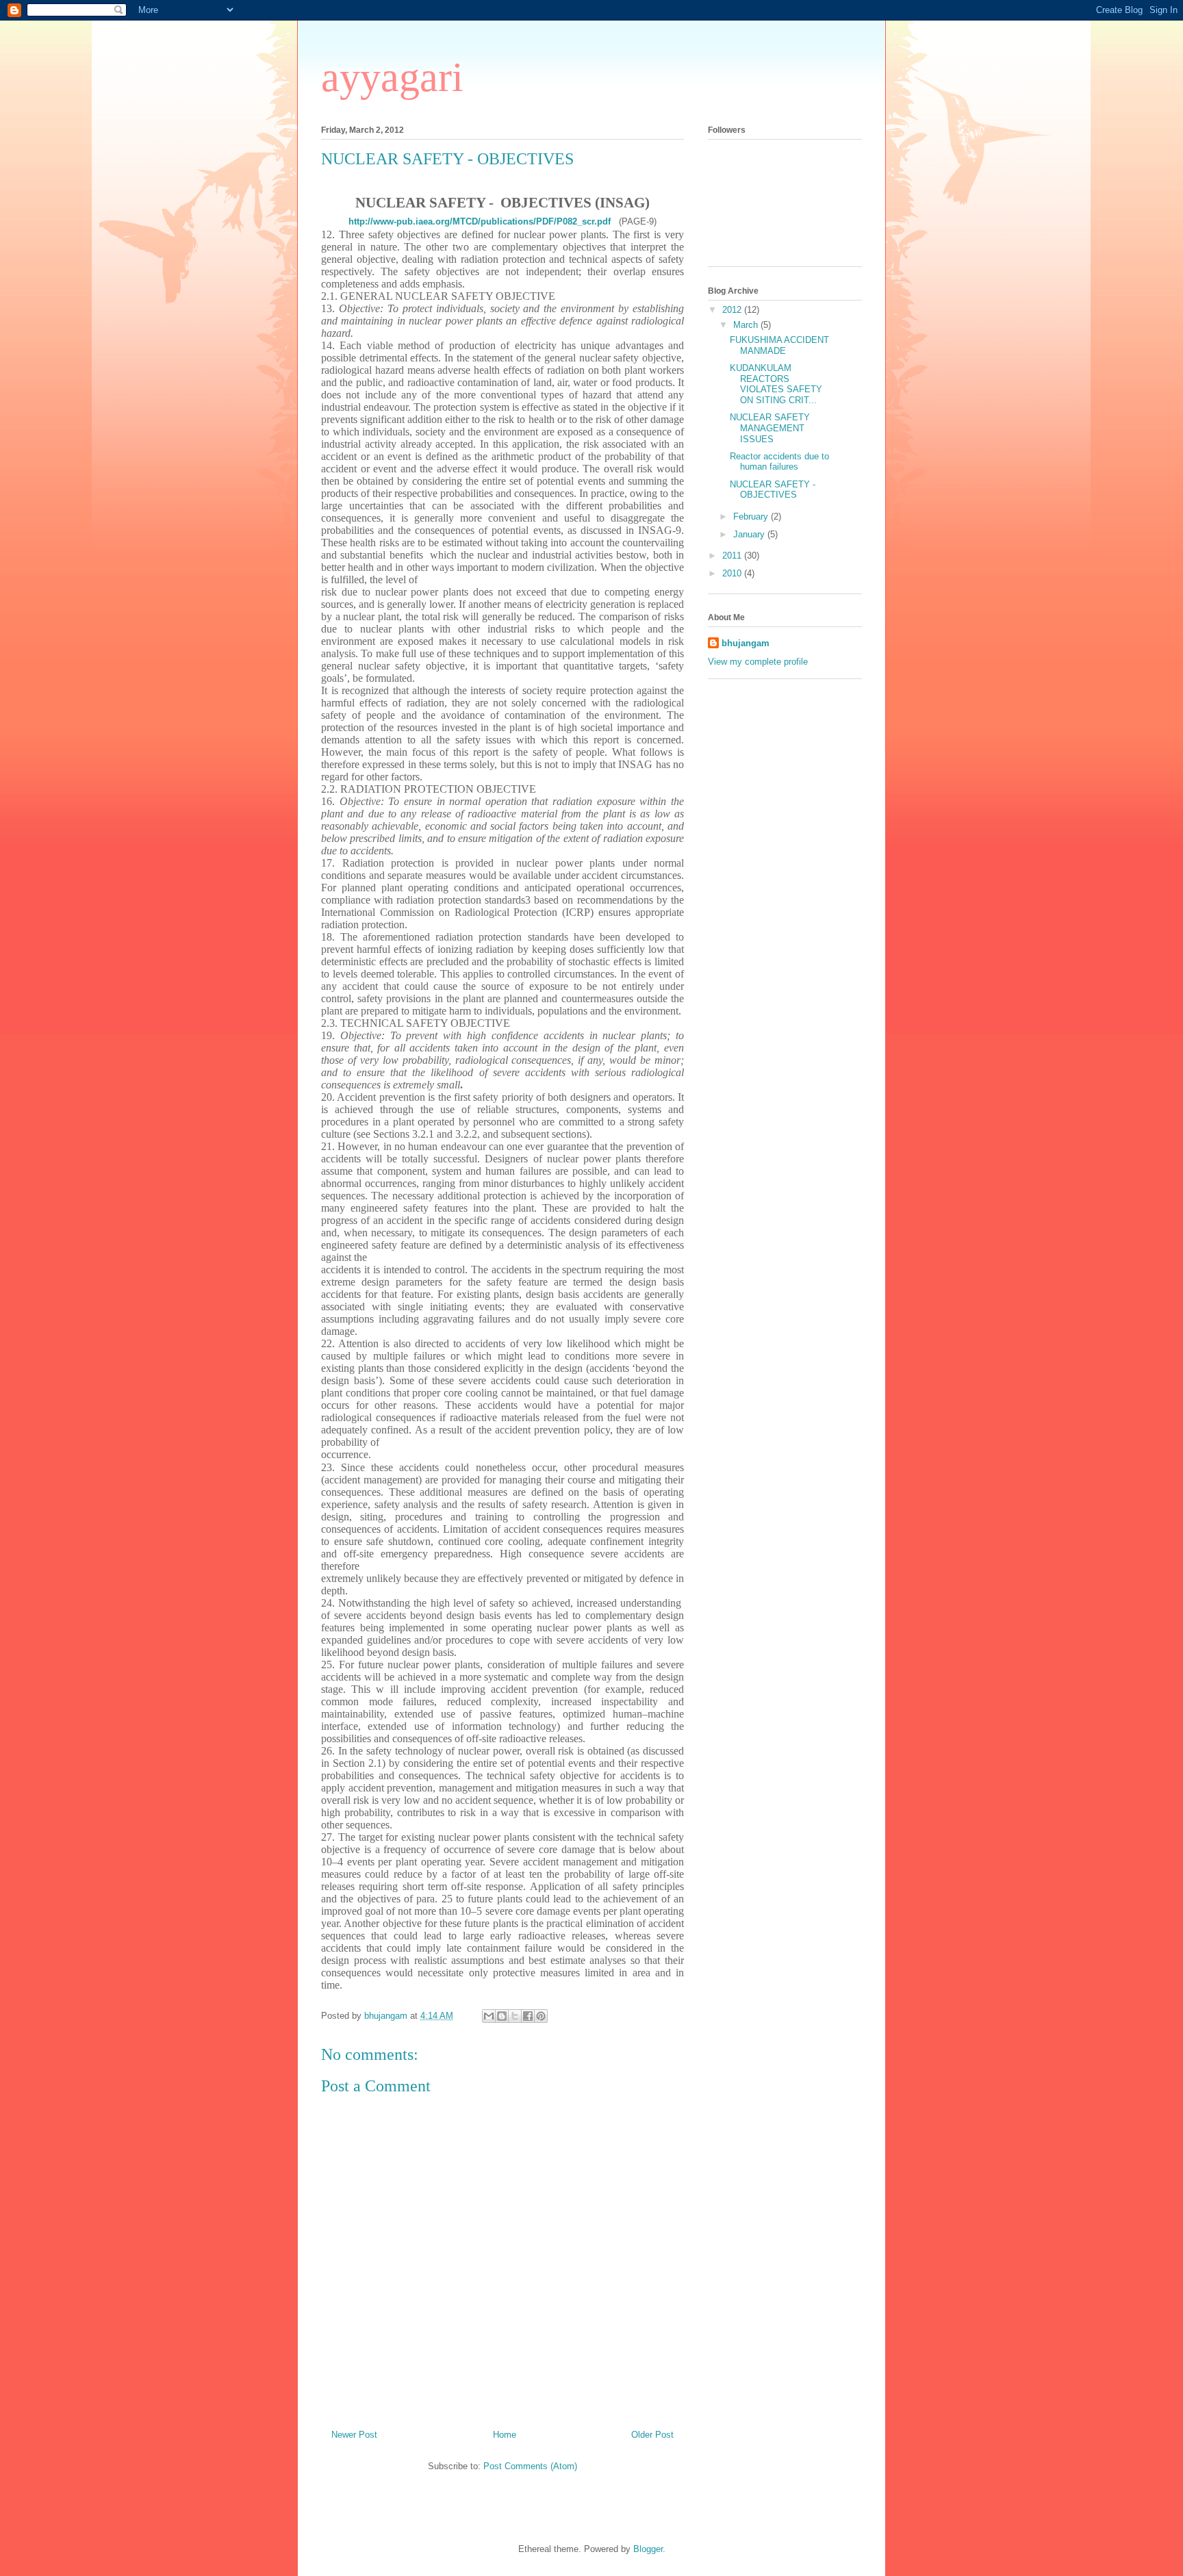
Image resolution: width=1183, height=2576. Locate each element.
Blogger (648, 2549)
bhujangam (746, 643)
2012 (733, 310)
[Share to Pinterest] (541, 2016)
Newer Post (354, 2435)
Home (505, 2435)
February (752, 517)
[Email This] (489, 2016)
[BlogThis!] (502, 2016)
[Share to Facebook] (528, 2016)
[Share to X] (515, 2016)
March (747, 325)
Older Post (652, 2435)
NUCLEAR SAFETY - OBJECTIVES (773, 490)
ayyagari (392, 77)
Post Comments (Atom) (530, 2466)
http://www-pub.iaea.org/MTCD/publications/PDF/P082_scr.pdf (480, 221)
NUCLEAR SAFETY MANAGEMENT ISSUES (770, 428)
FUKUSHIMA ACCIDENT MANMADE (779, 345)
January (750, 534)
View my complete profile (758, 662)
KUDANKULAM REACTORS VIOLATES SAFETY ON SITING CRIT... (776, 384)
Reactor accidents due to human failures (779, 462)
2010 (733, 573)
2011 (733, 556)
